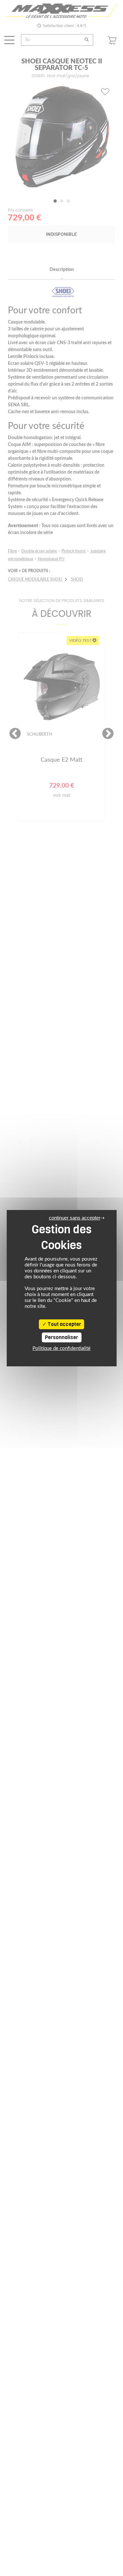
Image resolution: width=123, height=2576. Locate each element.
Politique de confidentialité (61, 1348)
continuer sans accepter (75, 1218)
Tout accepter (64, 1324)
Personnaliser (61, 1337)
